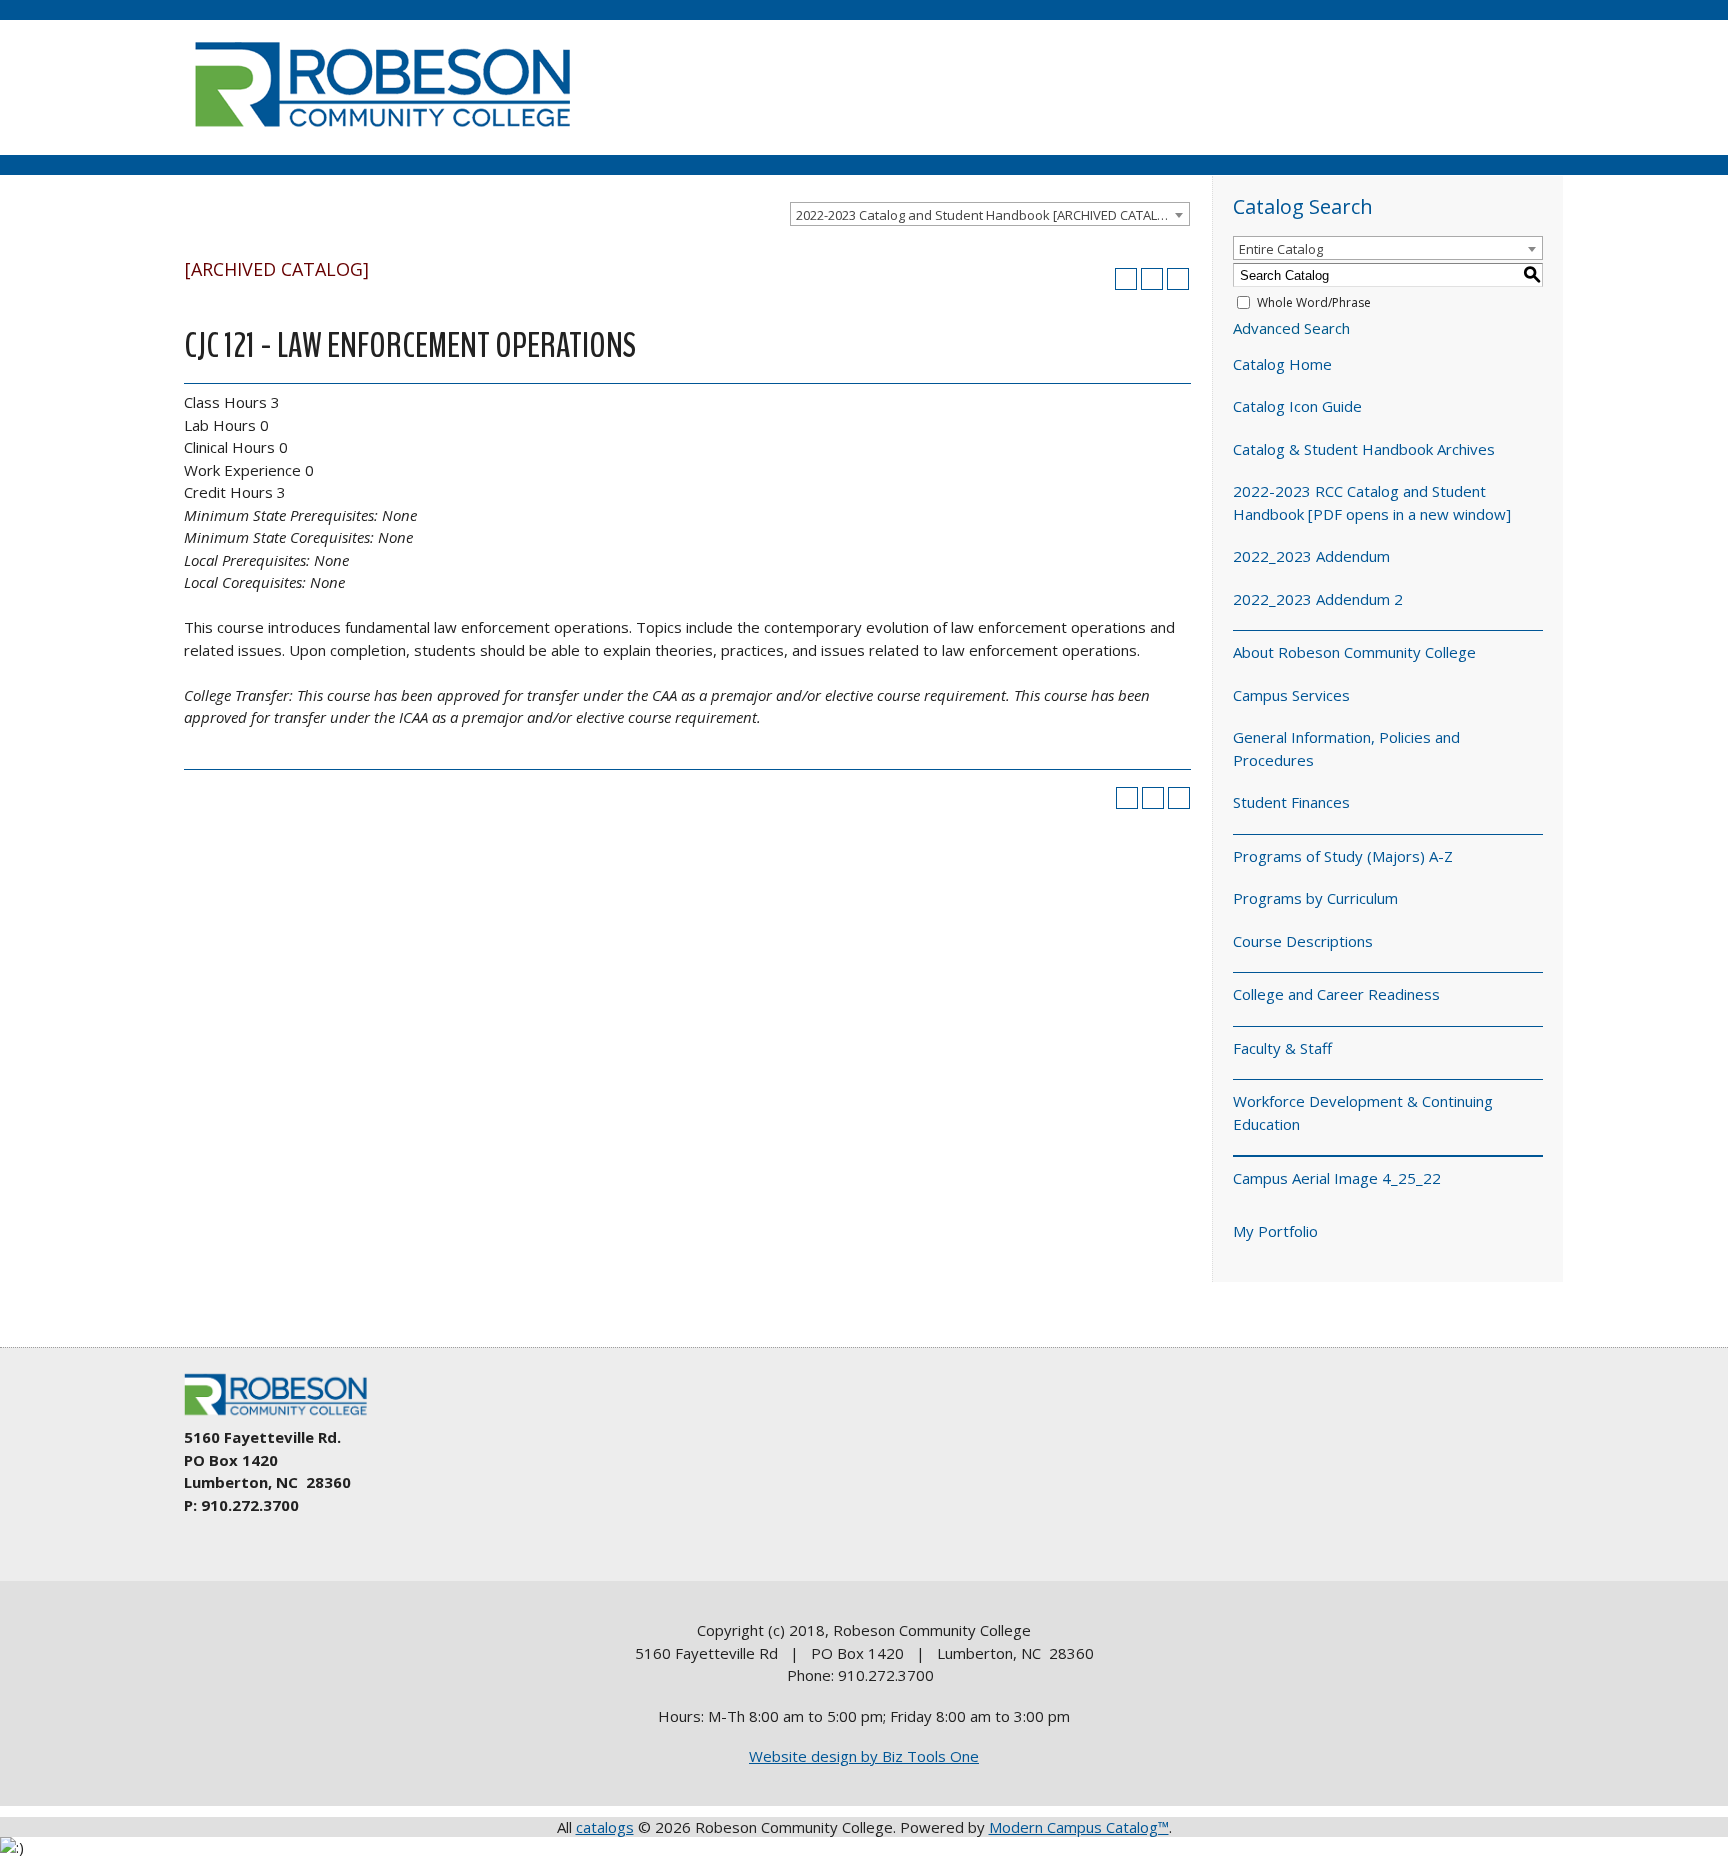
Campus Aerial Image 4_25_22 (1337, 1178)
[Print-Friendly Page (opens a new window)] (1152, 279)
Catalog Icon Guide (1297, 406)
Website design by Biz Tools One (864, 1756)
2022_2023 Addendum (1311, 556)
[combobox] (990, 214)
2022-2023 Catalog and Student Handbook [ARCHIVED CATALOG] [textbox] (988, 215)
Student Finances (1291, 802)
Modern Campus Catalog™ (1079, 1827)
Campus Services (1291, 695)
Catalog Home (1282, 364)
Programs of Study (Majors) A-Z (1343, 856)
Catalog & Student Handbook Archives (1364, 449)
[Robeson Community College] (382, 135)
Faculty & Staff (1282, 1048)
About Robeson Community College (1354, 652)
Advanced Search (1291, 328)
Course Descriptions (1303, 941)
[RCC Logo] (285, 1416)
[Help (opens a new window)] (1178, 279)
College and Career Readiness (1336, 994)
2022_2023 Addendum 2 (1318, 599)
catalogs (605, 1827)
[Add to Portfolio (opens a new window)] (1126, 279)
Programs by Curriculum (1315, 898)
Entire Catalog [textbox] (1281, 249)
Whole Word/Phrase (1314, 302)
